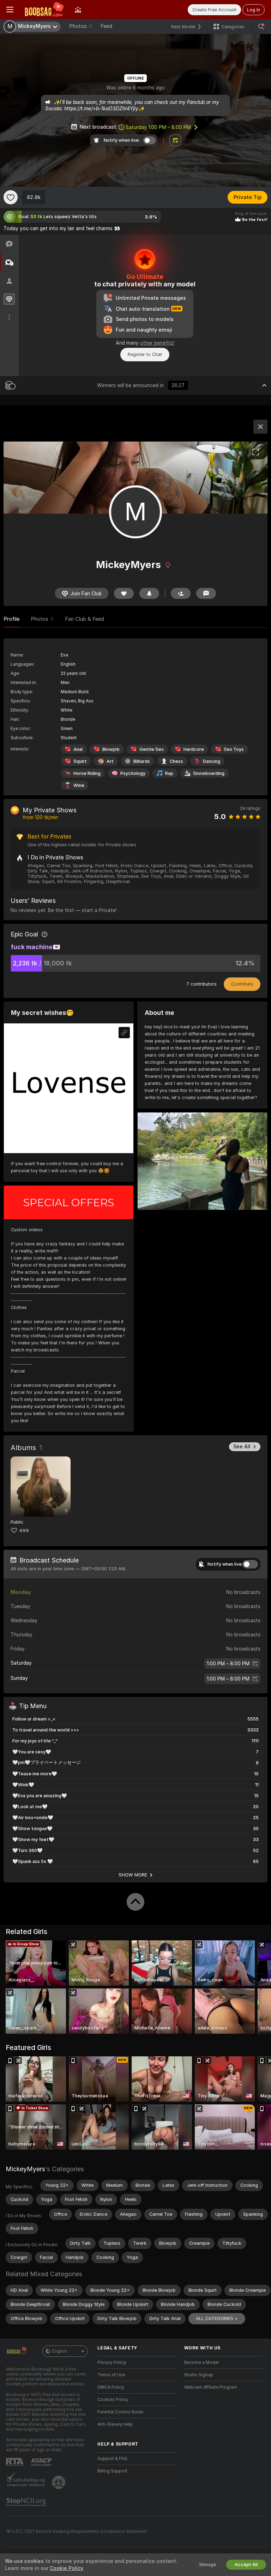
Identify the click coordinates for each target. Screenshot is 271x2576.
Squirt (80, 761)
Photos (81, 26)
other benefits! (157, 343)
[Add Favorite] (11, 197)
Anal (78, 749)
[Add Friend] (181, 593)
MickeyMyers (25, 2169)
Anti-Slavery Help (115, 2424)
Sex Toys (234, 749)
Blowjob (111, 749)
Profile (11, 619)
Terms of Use (111, 2375)
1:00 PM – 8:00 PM (158, 127)
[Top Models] (78, 10)
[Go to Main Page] (44, 10)
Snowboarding (209, 773)
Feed (106, 26)
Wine (79, 785)
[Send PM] (206, 593)
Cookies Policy (113, 2400)
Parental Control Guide (120, 2412)
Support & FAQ (112, 2459)
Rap (169, 773)
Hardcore (194, 749)
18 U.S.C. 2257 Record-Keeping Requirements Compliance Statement (76, 2531)
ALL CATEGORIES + (217, 2318)
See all (242, 1447)
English (60, 2351)
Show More (133, 1875)
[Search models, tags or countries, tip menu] (261, 27)
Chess (176, 761)
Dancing (212, 761)
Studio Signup (199, 2375)
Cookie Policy (66, 2568)
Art (110, 761)
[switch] (250, 1564)
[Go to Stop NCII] (27, 2502)
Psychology (133, 773)
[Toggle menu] (10, 10)
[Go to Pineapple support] (59, 2482)
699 (24, 1531)
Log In (254, 10)
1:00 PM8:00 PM (228, 1664)
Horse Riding (87, 773)
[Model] (260, 427)
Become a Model (201, 2362)
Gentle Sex (152, 749)
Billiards (142, 761)
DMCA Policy (111, 2387)
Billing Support (112, 2471)
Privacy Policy (112, 2362)
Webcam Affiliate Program (211, 2387)
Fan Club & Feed (85, 619)
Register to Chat (145, 354)
